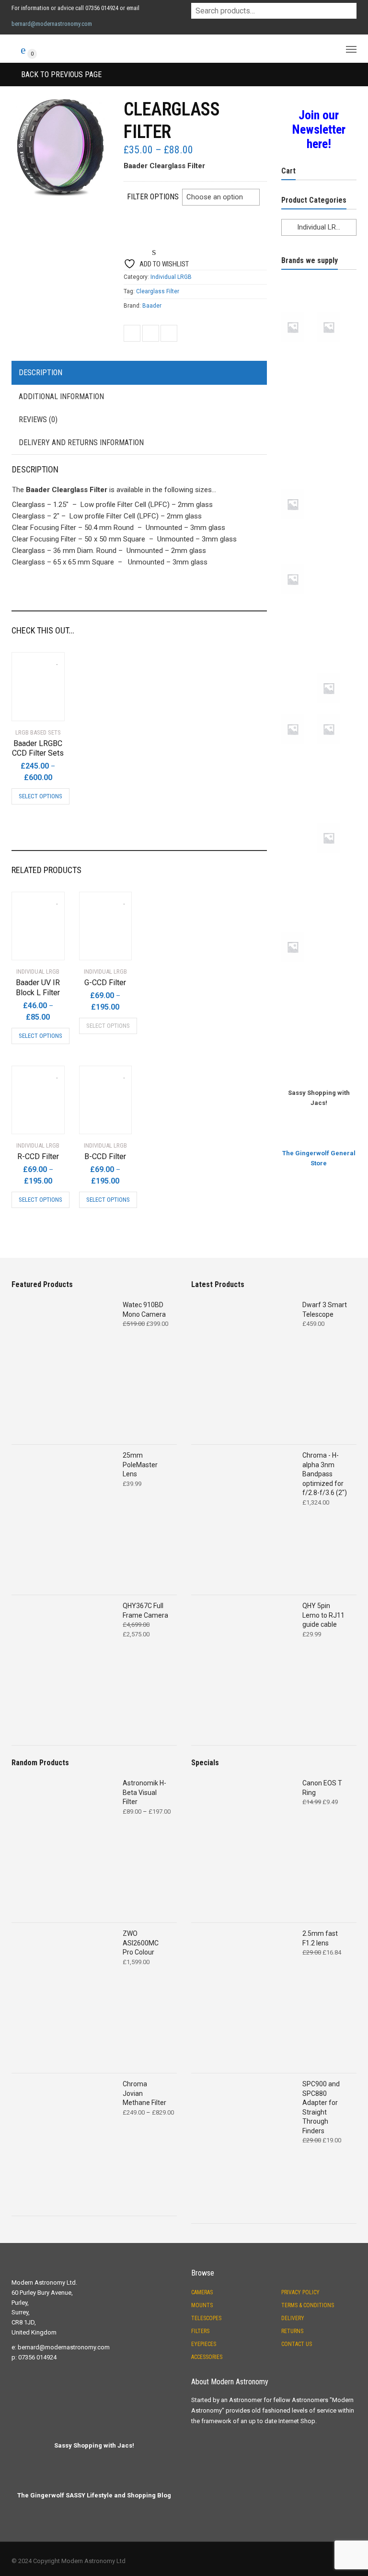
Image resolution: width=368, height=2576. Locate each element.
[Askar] (335, 310)
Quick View (39, 708)
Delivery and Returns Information (81, 443)
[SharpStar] (335, 821)
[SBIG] (299, 821)
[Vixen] (335, 1005)
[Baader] (335, 351)
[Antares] (335, 276)
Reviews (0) (38, 420)
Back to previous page (60, 75)
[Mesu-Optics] (335, 563)
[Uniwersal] (299, 1005)
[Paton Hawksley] (299, 713)
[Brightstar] (299, 385)
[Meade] (299, 563)
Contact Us (297, 2344)
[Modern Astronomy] (335, 603)
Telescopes (206, 2318)
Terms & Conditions (308, 2305)
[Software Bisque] (335, 862)
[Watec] (299, 1039)
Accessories (207, 2357)
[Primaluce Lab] (299, 753)
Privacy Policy (300, 2292)
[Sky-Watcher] (299, 862)
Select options (40, 796)
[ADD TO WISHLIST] (52, 659)
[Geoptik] (299, 453)
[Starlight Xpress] (299, 896)
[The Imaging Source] (335, 971)
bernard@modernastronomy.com (52, 24)
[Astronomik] (299, 351)
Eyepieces (204, 2344)
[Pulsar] (335, 753)
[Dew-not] (335, 419)
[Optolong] (335, 671)
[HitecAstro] (299, 529)
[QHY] (299, 787)
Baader (152, 306)
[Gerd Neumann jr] (299, 487)
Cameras (202, 2292)
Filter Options (153, 197)
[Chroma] (299, 419)
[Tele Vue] (299, 930)
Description (40, 373)
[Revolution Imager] (335, 787)
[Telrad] (299, 971)
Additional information (61, 397)
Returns (292, 2331)
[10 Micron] (299, 276)
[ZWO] (335, 1039)
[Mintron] (299, 603)
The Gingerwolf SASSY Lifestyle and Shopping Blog (94, 2495)
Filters (200, 2331)
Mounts (202, 2305)
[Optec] (299, 671)
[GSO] (335, 487)
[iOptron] (335, 529)
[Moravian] (299, 637)
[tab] (139, 373)
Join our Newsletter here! (319, 129)
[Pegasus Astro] (335, 713)
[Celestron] (335, 385)
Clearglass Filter (158, 291)
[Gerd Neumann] (335, 453)
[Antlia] (299, 310)
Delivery (293, 2318)
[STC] (335, 896)
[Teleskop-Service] (335, 930)
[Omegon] (335, 637)
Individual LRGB (171, 277)
